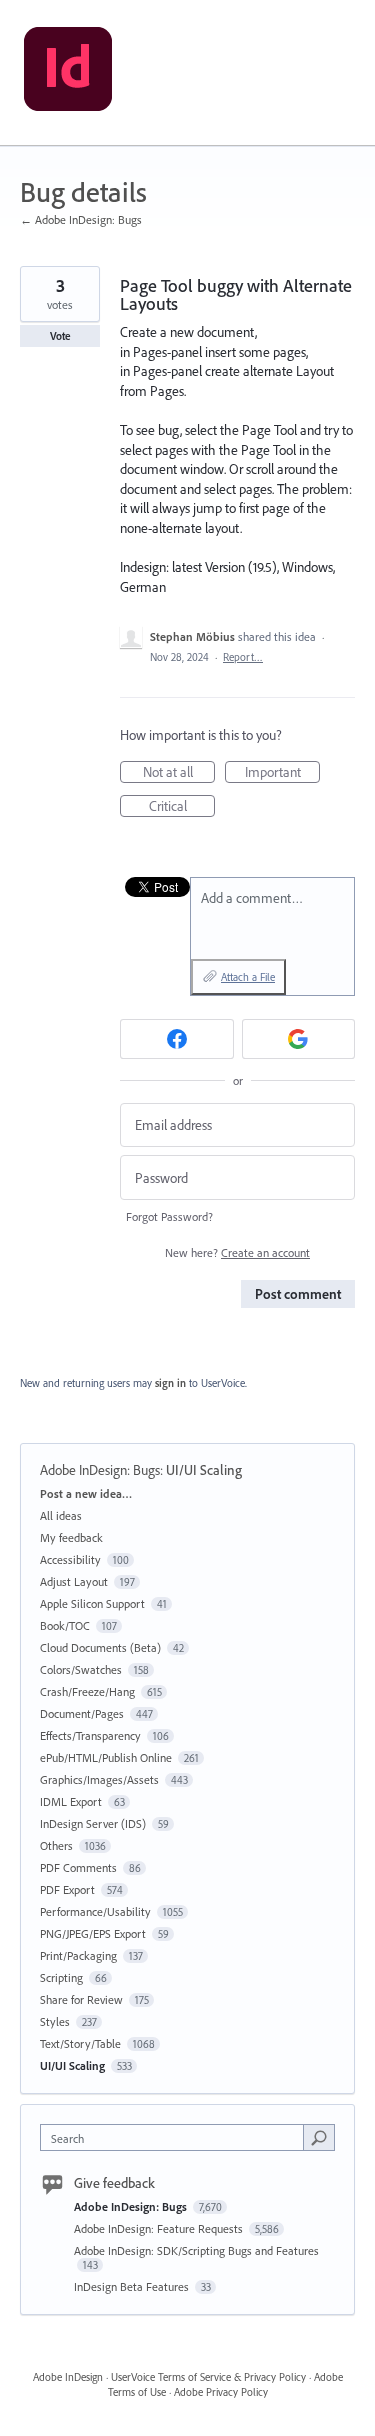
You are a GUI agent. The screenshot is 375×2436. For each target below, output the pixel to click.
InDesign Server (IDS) (93, 1823)
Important (282, 773)
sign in (170, 1383)
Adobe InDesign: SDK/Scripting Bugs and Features (196, 2250)
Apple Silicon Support (92, 1603)
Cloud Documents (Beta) (100, 1647)
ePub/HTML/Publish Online (106, 1757)
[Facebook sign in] (177, 1039)
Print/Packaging (78, 1955)
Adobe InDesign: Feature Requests (160, 2228)
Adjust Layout (74, 1581)
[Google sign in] (299, 1039)
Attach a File (248, 977)
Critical (182, 807)
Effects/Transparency (90, 1735)
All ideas (61, 1515)
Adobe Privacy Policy (221, 2392)
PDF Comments (78, 1867)
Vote (60, 336)
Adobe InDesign (68, 2377)
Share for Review (81, 1999)
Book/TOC (65, 1625)
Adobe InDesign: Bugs (100, 1470)
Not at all (179, 773)
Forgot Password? (169, 1216)
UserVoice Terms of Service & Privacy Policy (208, 2377)
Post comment (298, 1294)
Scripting (61, 1977)
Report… (243, 657)
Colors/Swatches (81, 1669)
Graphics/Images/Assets (99, 1779)
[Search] (319, 2137)
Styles (55, 2021)
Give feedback (114, 2183)
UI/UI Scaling (204, 1470)
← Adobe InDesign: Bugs (81, 219)
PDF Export (67, 1889)
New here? (237, 1252)
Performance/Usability (95, 1911)
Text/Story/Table (80, 2043)
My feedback (71, 1537)
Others (56, 1845)
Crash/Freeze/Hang (87, 1691)
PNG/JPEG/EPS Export (93, 1933)
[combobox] (176, 2137)
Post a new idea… (86, 1493)
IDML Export (71, 1801)
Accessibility (70, 1559)
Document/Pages (82, 1713)
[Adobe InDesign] (68, 73)
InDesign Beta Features (133, 2286)
